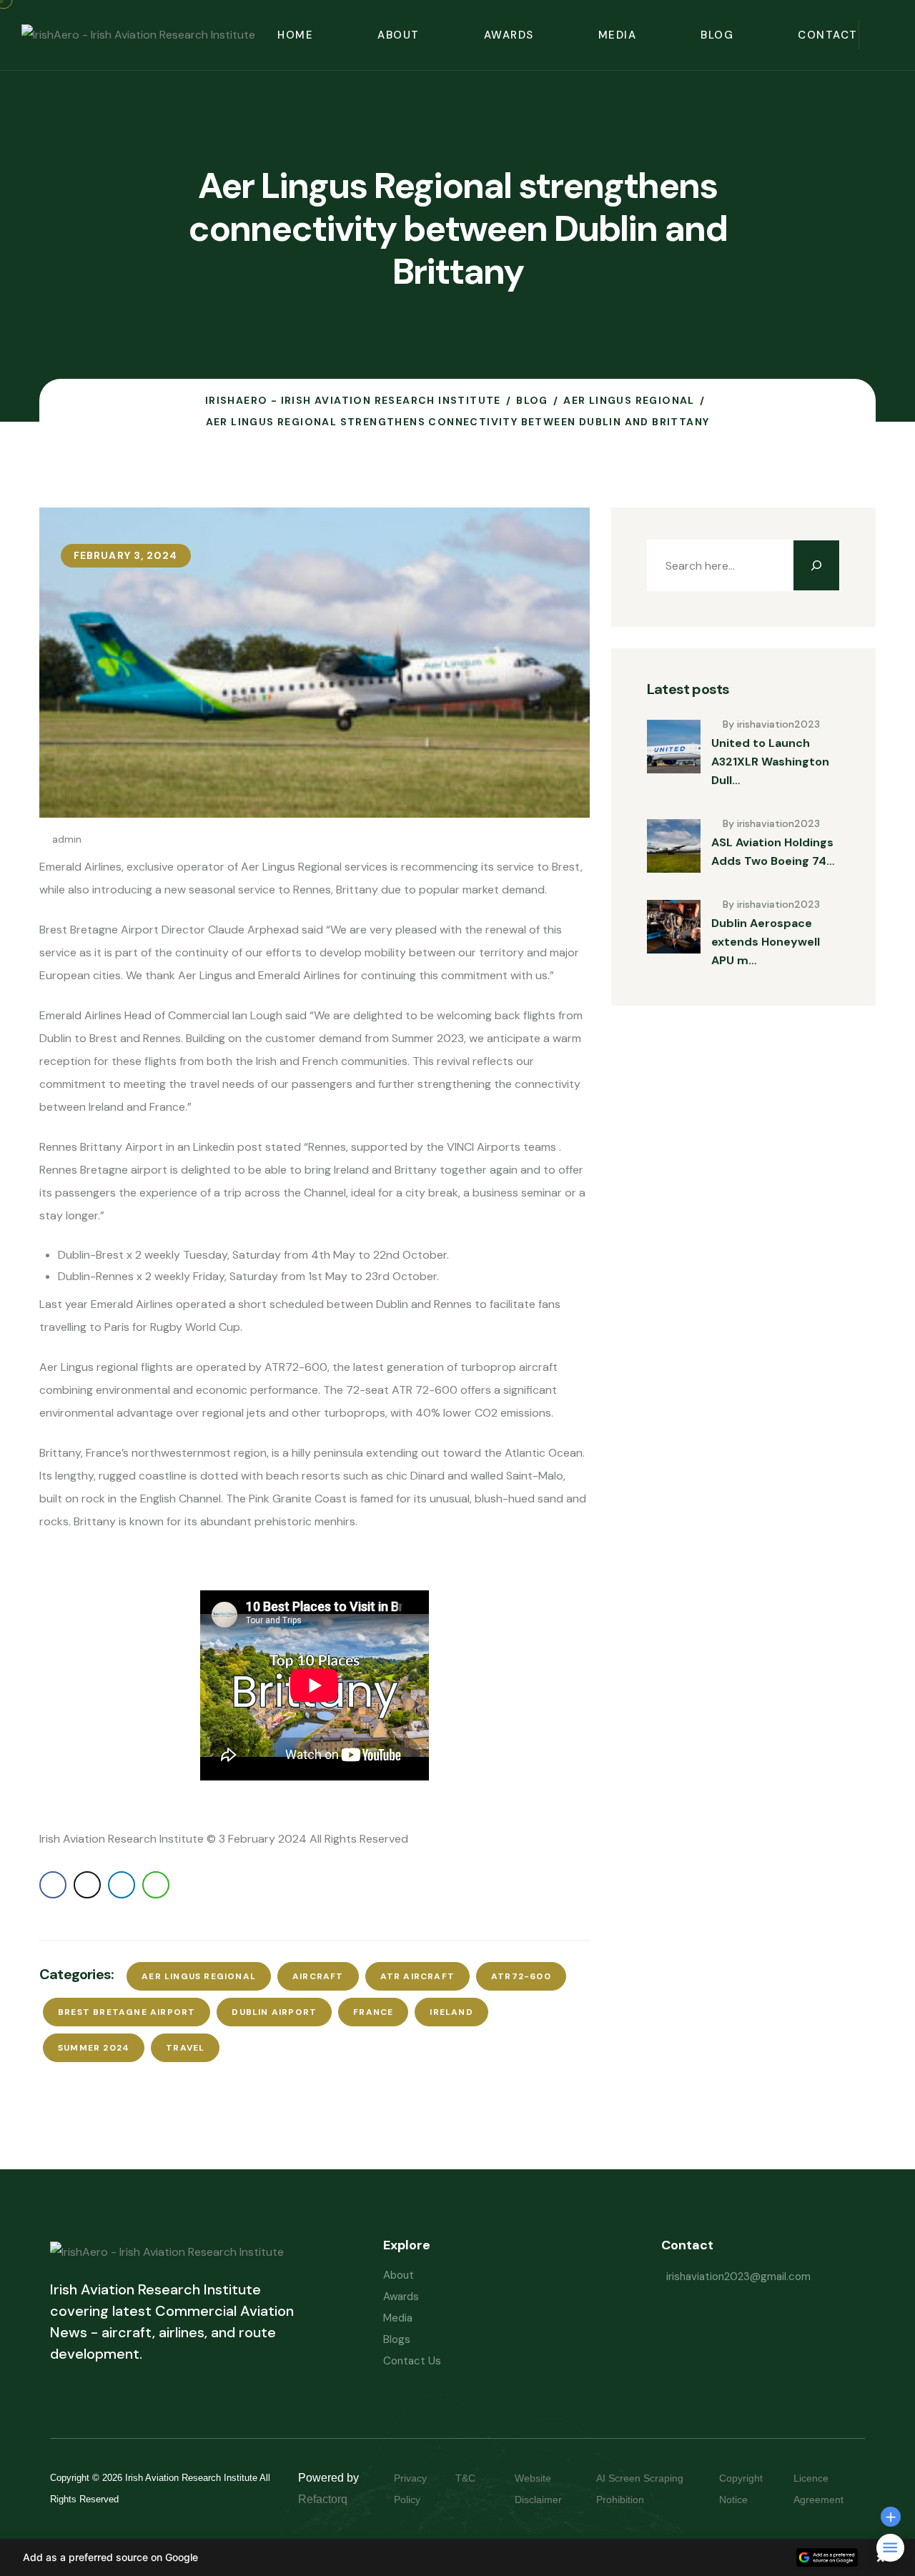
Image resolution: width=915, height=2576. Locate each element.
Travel (185, 2048)
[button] (457, 2557)
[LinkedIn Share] (122, 1885)
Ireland (451, 2012)
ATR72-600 (521, 1976)
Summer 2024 (94, 2048)
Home (295, 35)
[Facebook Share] (53, 1885)
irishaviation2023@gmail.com (738, 2277)
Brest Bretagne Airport (127, 2012)
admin (67, 839)
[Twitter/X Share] (87, 1885)
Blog (717, 35)
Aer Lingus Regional (199, 1976)
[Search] (816, 565)
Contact (828, 35)
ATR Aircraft (417, 1976)
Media (618, 35)
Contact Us (412, 2361)
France (373, 2012)
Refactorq (323, 2499)
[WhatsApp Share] (156, 1885)
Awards (509, 35)
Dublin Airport (274, 2012)
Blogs (397, 2339)
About (399, 35)
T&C (480, 2478)
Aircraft (318, 1976)
